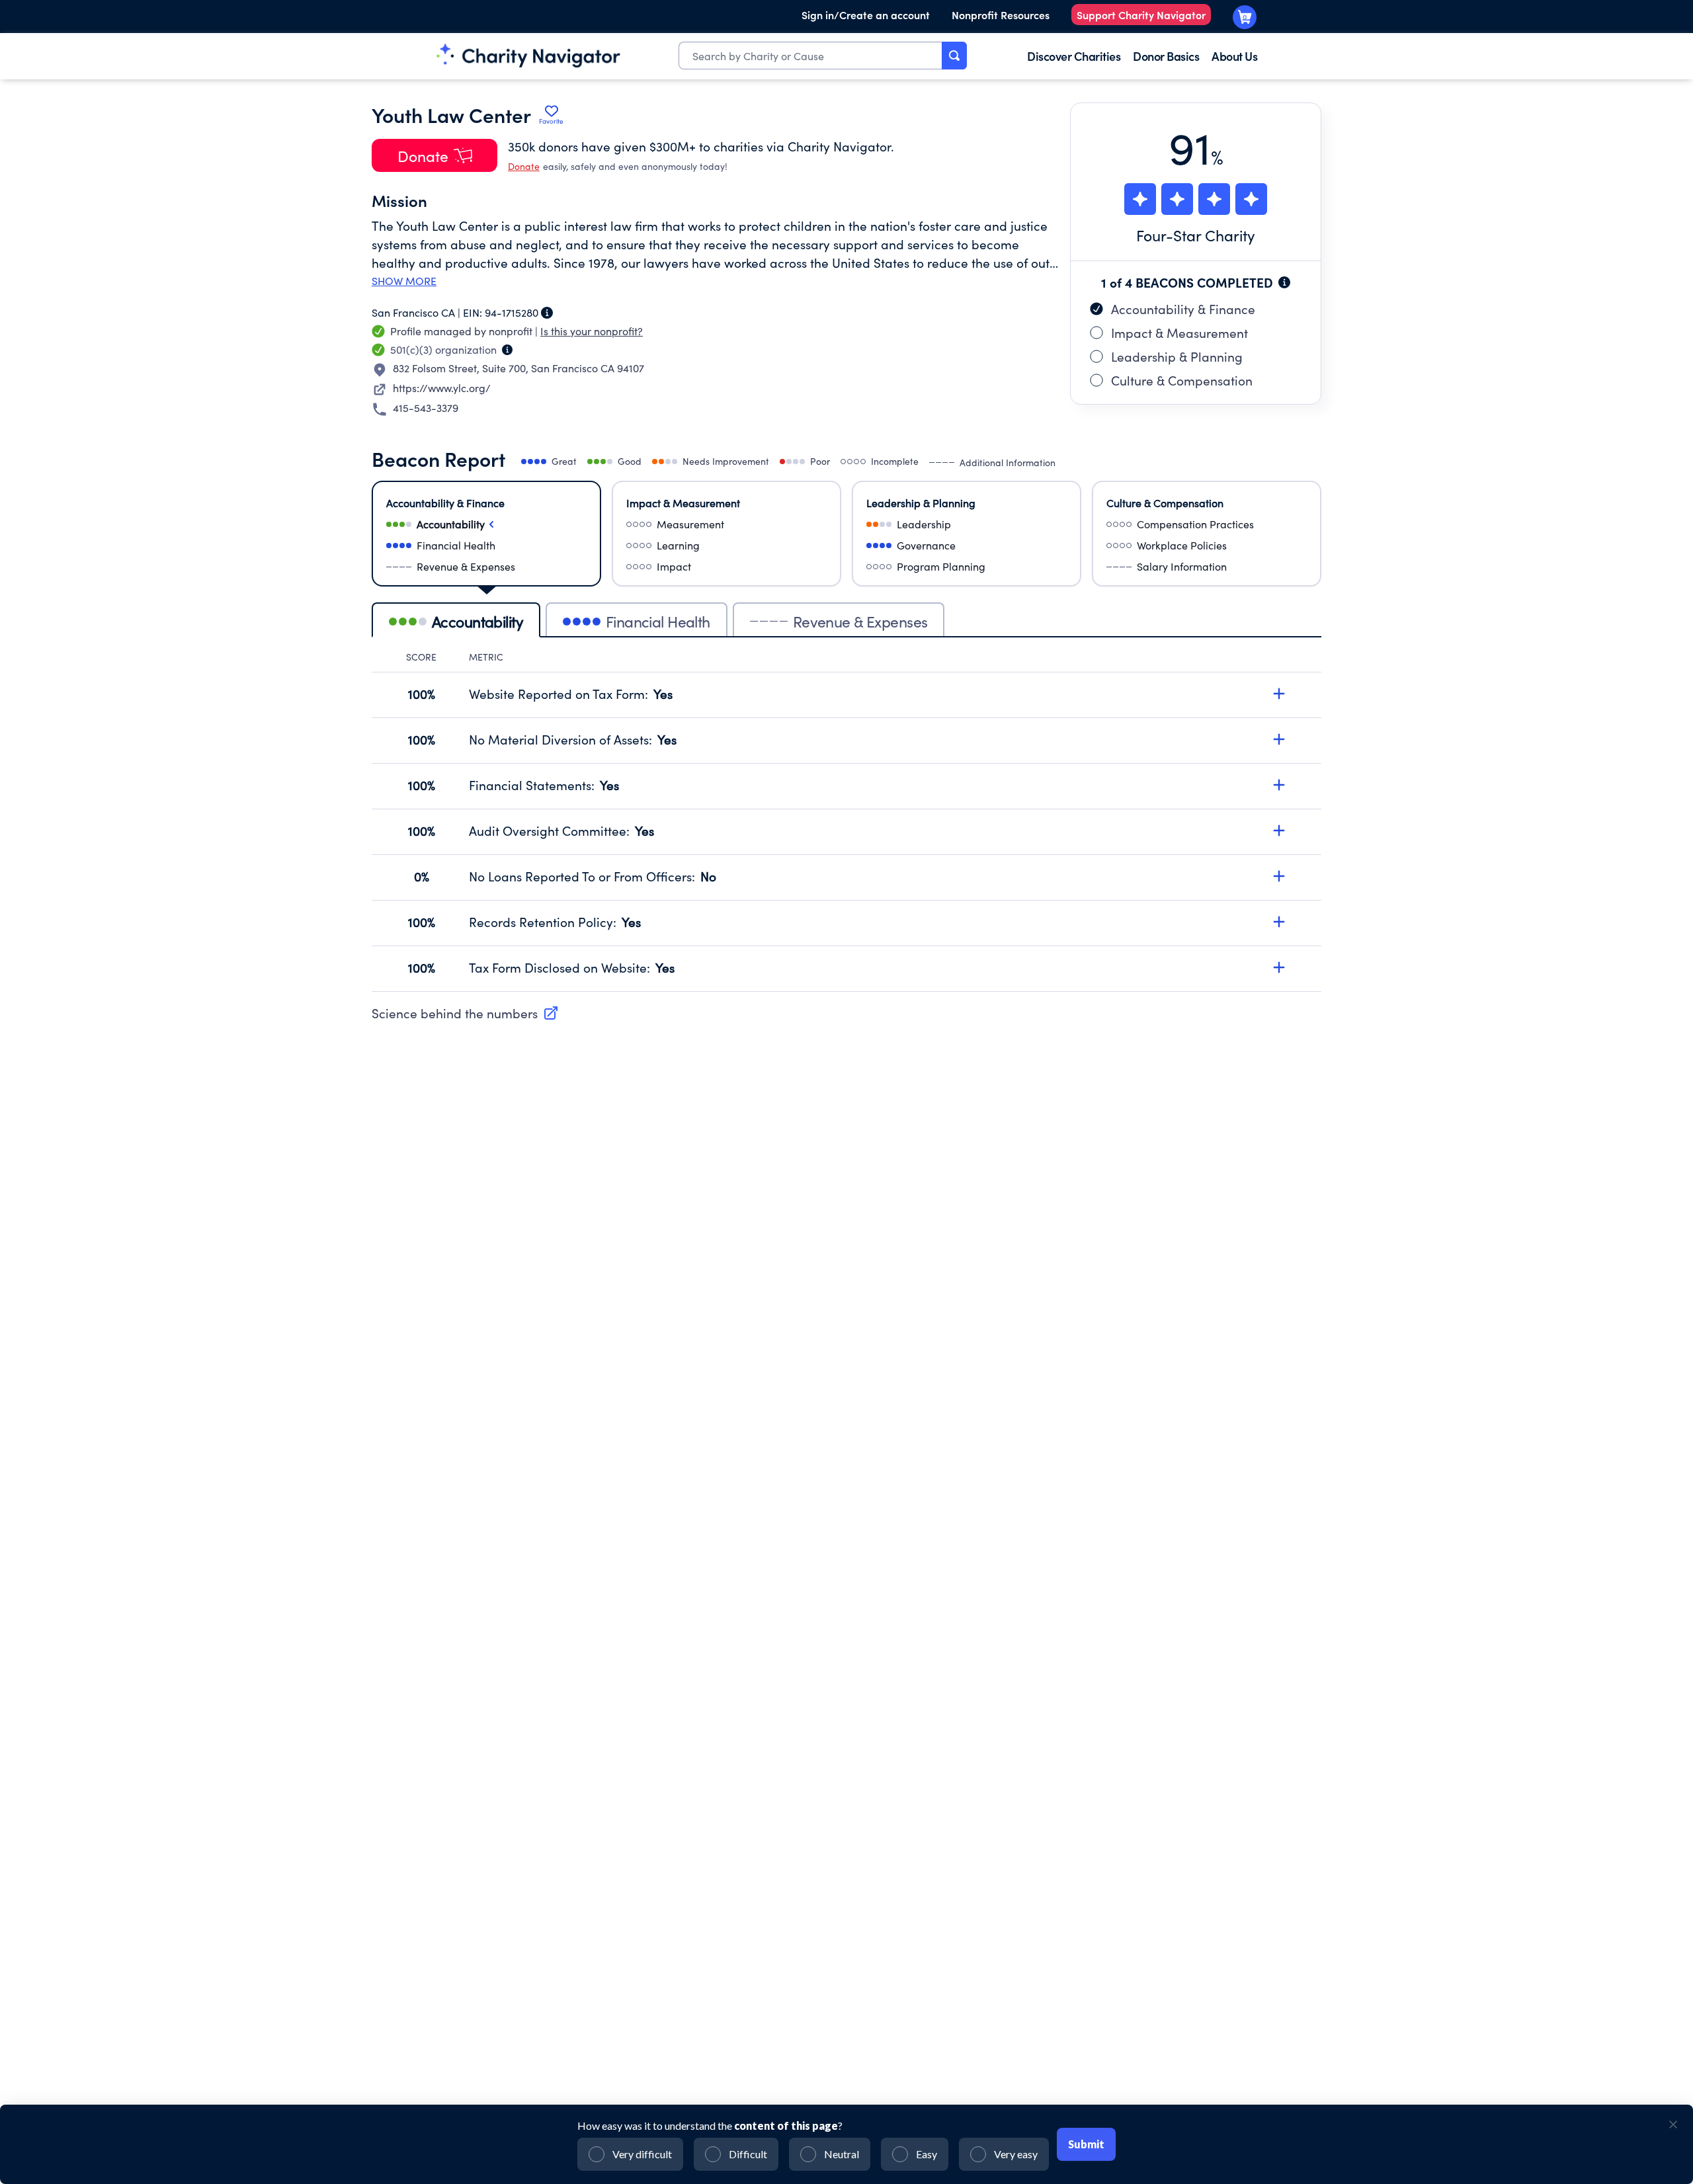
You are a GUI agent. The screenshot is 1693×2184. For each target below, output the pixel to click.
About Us (1234, 56)
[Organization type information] (507, 350)
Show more (404, 281)
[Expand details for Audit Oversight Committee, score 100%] (1279, 830)
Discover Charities (1074, 56)
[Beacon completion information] (1284, 282)
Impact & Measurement (1179, 333)
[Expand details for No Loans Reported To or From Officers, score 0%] (1279, 876)
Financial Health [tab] (658, 621)
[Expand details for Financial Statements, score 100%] (1279, 785)
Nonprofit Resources (1001, 15)
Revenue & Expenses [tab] (860, 621)
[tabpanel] (846, 821)
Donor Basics (1166, 56)
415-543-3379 (426, 408)
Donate (524, 166)
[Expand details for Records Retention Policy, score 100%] (1279, 922)
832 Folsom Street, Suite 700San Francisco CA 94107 (518, 368)
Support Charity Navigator (1141, 15)
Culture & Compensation (1182, 380)
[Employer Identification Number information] (547, 313)
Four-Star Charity (1196, 235)
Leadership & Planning (1177, 356)
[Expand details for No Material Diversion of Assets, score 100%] (1279, 739)
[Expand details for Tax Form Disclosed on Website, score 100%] (1279, 967)
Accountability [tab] (477, 621)
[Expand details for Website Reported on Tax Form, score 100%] (1279, 694)
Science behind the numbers (455, 1013)
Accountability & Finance (1183, 309)
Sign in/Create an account (866, 15)
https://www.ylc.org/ (442, 388)
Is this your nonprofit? (592, 331)
